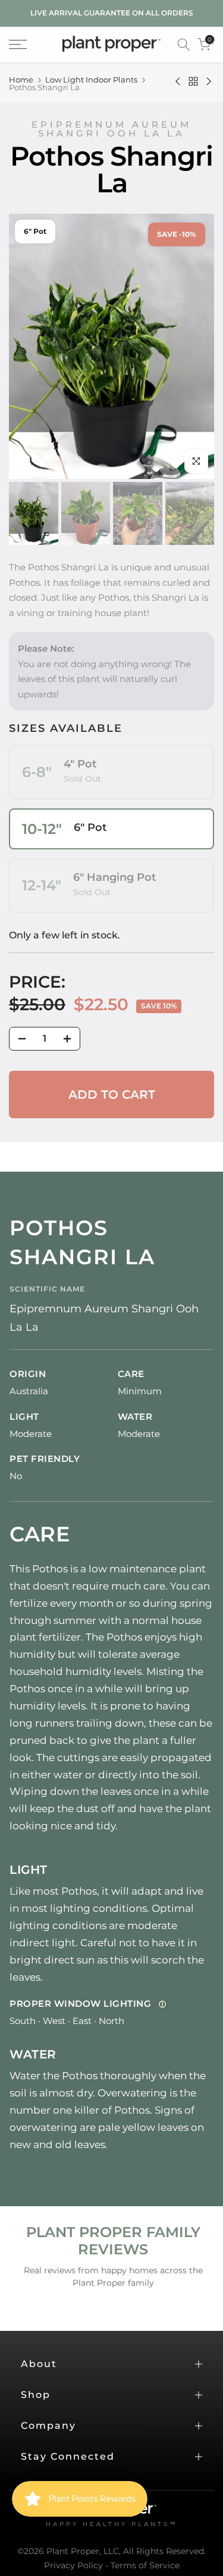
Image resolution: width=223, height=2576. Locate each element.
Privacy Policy (73, 2565)
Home (21, 80)
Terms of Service (145, 2565)
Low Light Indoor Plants (91, 80)
